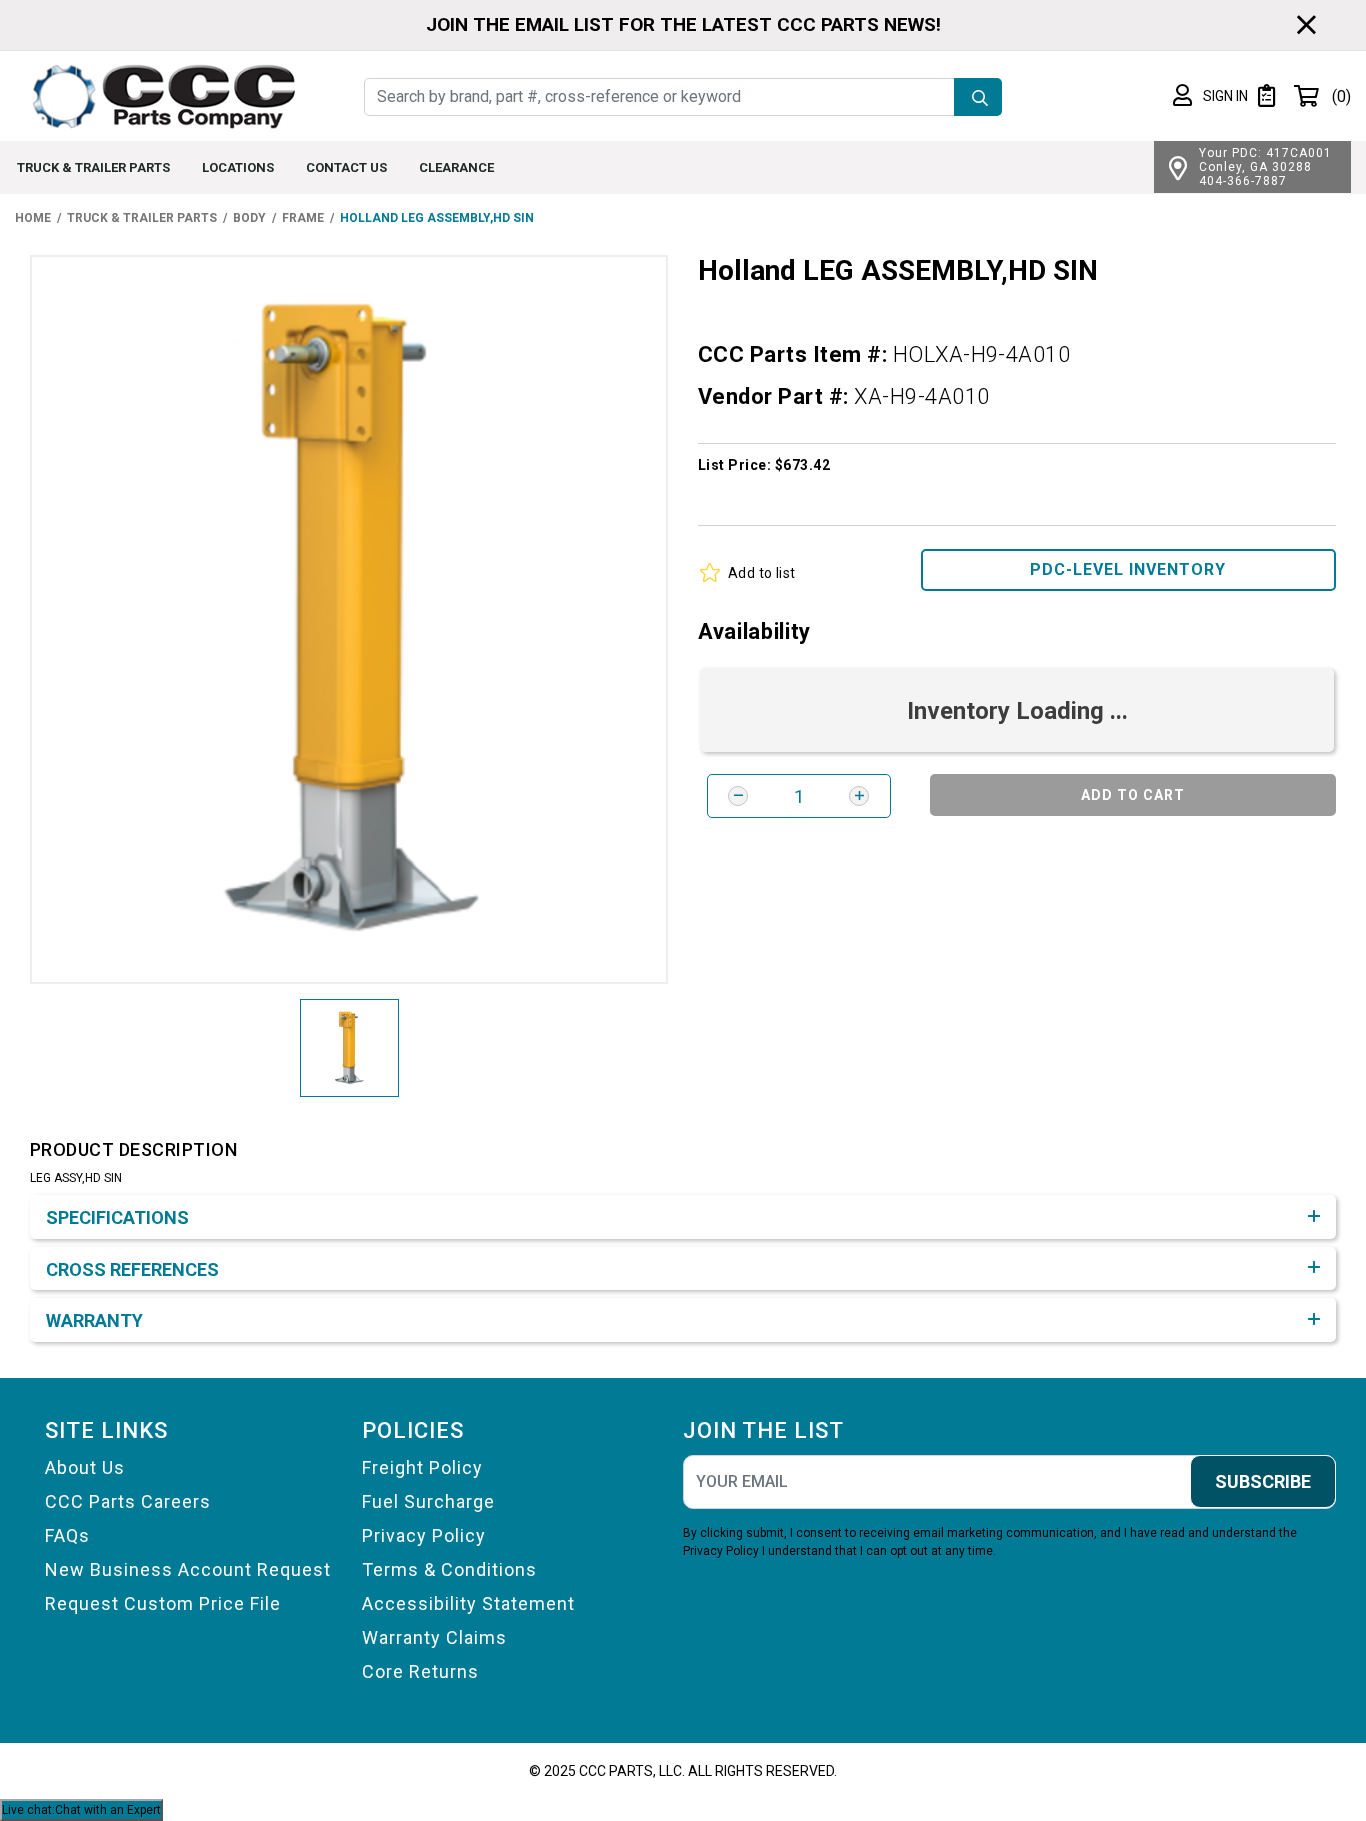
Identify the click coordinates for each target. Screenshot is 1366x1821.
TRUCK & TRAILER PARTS (93, 167)
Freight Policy (422, 1467)
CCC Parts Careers (128, 1501)
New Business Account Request (188, 1569)
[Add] (859, 796)
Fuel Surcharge (428, 1501)
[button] (1210, 96)
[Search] (978, 97)
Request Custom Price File (163, 1603)
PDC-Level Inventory (1128, 569)
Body (249, 218)
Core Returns (420, 1671)
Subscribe (1263, 1481)
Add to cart (1133, 795)
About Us (85, 1467)
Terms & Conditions (449, 1569)
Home (33, 218)
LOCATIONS (238, 167)
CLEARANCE (456, 167)
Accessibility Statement (468, 1603)
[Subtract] (738, 796)
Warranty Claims (434, 1637)
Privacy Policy (424, 1535)
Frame (303, 218)
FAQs (67, 1535)
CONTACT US (346, 167)
